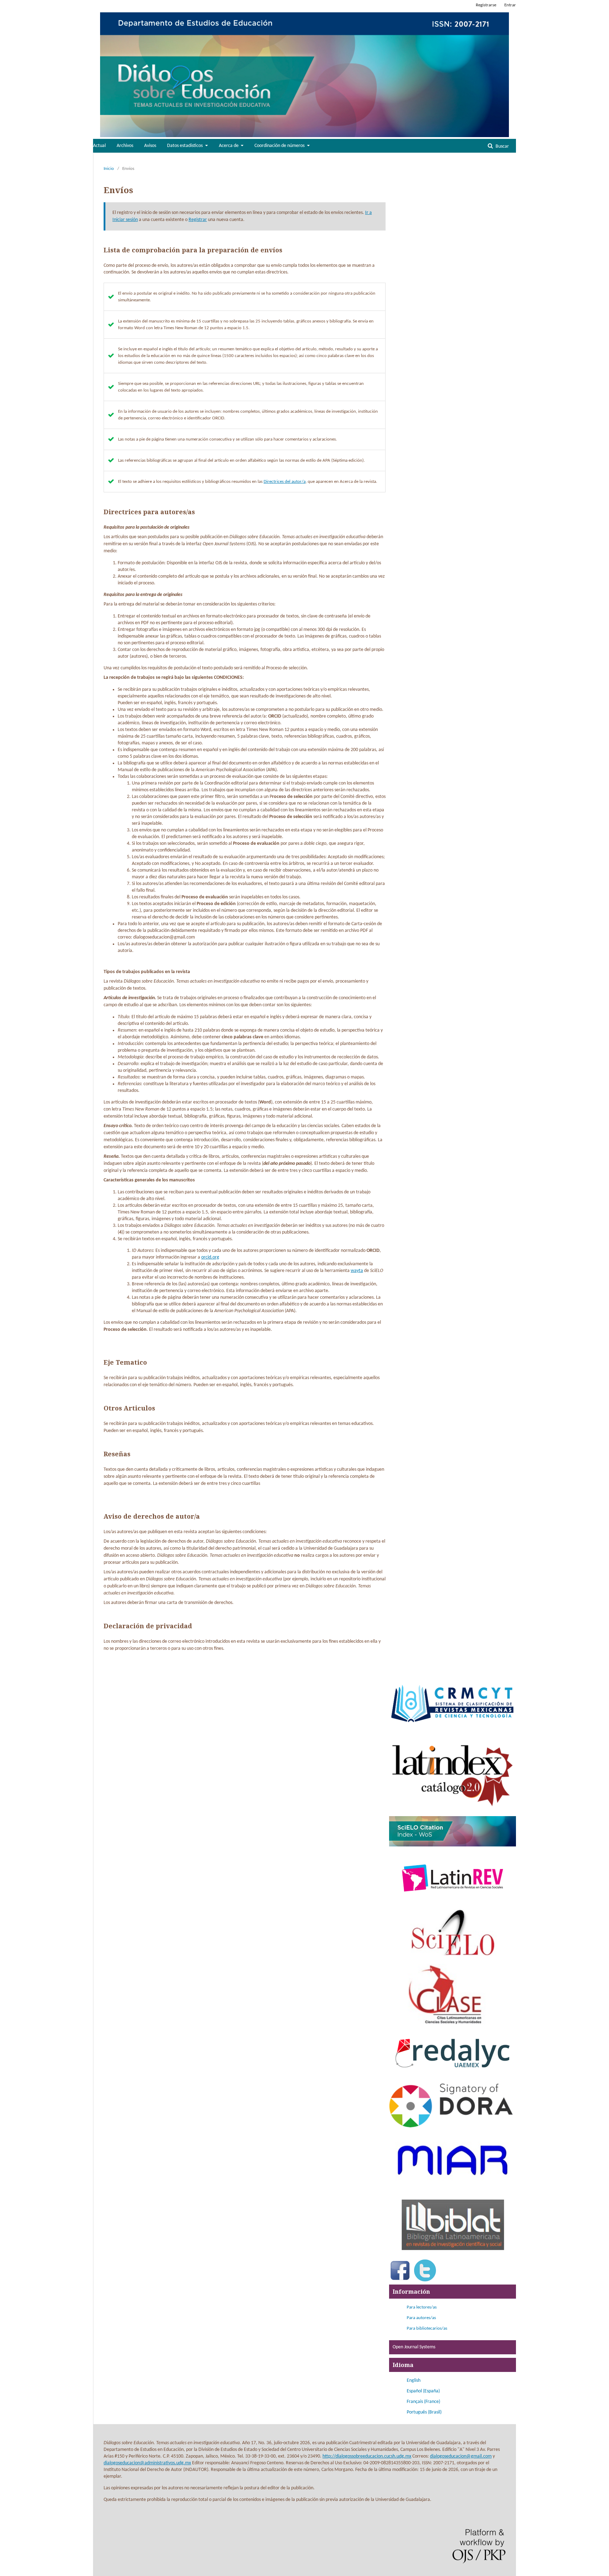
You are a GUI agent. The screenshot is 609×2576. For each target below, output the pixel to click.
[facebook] (400, 2280)
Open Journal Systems (414, 2347)
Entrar (510, 5)
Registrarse (486, 5)
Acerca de (229, 146)
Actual (99, 146)
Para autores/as (421, 2318)
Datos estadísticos (185, 146)
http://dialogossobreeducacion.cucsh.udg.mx (367, 2456)
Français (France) (423, 2402)
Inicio (109, 169)
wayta (357, 1271)
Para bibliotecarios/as (427, 2328)
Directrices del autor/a (285, 482)
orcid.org (210, 1257)
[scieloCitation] (453, 1845)
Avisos (150, 146)
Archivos (125, 146)
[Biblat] (453, 2255)
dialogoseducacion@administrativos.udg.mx (147, 2463)
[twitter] (425, 2280)
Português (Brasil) (424, 2412)
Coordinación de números (280, 146)
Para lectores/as (422, 2307)
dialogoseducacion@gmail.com (461, 2456)
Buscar (502, 146)
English (414, 2381)
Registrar (198, 220)
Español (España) (423, 2391)
